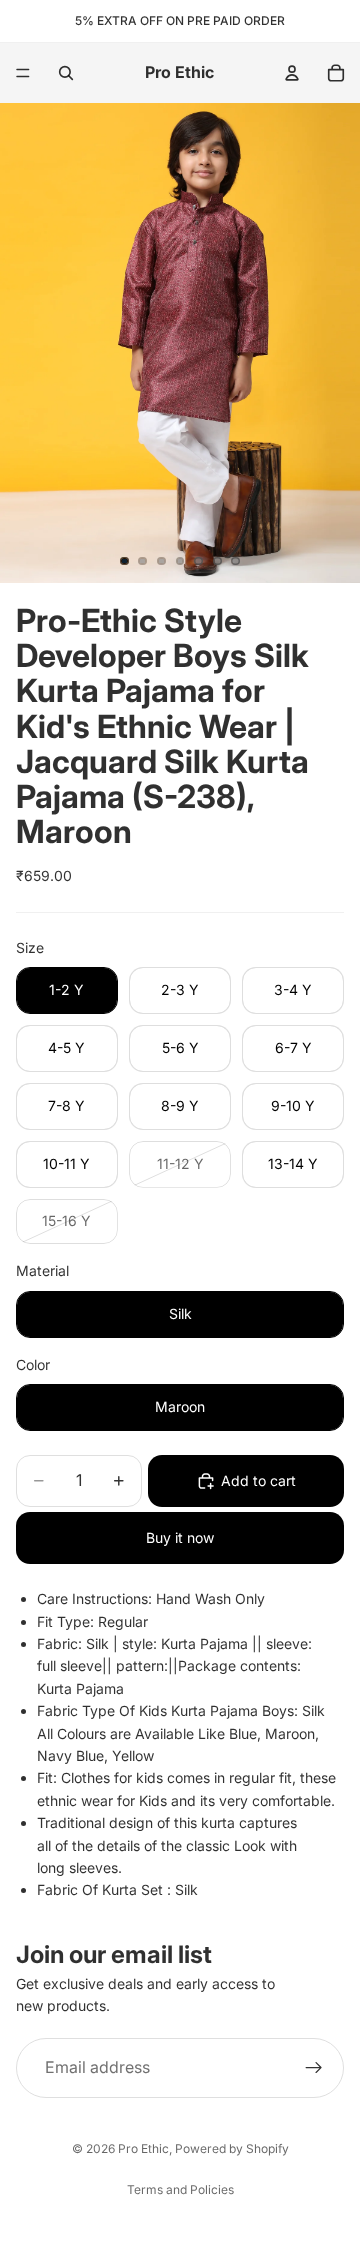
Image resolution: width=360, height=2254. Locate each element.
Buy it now (180, 1537)
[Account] (292, 73)
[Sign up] (314, 2068)
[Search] (66, 73)
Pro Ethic (143, 2148)
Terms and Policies (180, 2189)
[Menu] (23, 73)
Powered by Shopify (232, 2148)
